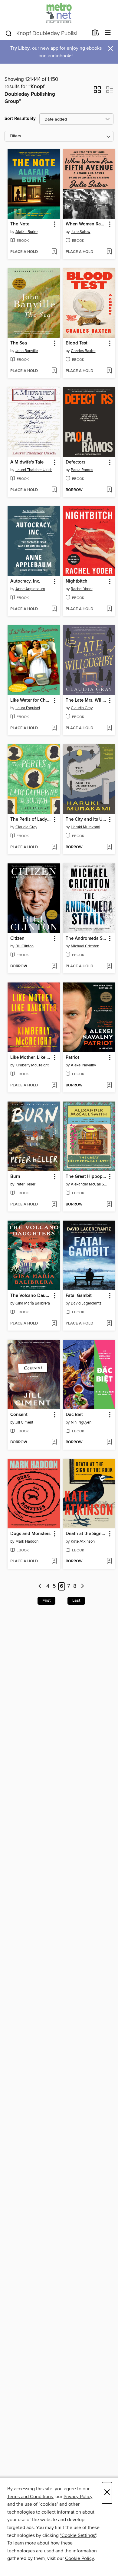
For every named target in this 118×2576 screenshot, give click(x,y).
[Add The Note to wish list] (54, 252)
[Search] (9, 33)
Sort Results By (20, 119)
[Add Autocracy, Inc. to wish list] (54, 609)
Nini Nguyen (81, 1422)
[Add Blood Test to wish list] (109, 371)
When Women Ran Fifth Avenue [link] (86, 224)
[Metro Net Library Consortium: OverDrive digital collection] (59, 13)
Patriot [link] (72, 1058)
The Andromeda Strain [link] (86, 939)
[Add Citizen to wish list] (54, 966)
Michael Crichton (85, 946)
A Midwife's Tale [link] (27, 462)
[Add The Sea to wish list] (54, 371)
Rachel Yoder (82, 589)
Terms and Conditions (30, 2497)
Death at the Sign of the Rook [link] (86, 1534)
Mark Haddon (27, 1541)
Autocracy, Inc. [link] (25, 581)
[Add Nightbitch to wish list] (109, 609)
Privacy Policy (78, 2497)
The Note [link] (20, 224)
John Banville (27, 351)
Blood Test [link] (77, 343)
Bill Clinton (25, 946)
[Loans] (95, 34)
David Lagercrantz (86, 1303)
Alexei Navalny (83, 1065)
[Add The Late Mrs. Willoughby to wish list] (109, 728)
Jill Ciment (24, 1422)
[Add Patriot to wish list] (109, 1085)
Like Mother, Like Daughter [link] (31, 1058)
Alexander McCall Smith (90, 1184)
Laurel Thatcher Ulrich (34, 470)
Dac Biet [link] (74, 1415)
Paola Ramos (82, 470)
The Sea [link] (19, 343)
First (46, 1600)
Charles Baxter (83, 351)
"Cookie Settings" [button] (78, 2535)
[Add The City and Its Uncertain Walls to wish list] (109, 847)
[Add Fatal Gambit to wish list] (109, 1324)
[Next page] (82, 1586)
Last (76, 1600)
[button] (97, 91)
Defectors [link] (75, 462)
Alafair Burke (26, 232)
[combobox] (46, 33)
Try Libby (20, 48)
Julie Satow (81, 232)
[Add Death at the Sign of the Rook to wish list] (109, 1561)
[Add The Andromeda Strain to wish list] (109, 966)
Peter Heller (25, 1184)
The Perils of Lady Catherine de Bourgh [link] (31, 819)
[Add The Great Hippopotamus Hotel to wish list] (109, 1205)
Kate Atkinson (83, 1541)
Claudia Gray (82, 708)
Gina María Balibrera (33, 1303)
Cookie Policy (79, 2558)
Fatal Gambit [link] (79, 1296)
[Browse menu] (108, 33)
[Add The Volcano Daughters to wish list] (54, 1324)
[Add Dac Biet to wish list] (109, 1442)
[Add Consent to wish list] (54, 1442)
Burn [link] (15, 1177)
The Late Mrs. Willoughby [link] (86, 700)
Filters (15, 136)
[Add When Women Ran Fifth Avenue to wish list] (109, 252)
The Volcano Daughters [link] (31, 1296)
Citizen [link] (17, 939)
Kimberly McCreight (32, 1065)
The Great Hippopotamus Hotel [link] (86, 1177)
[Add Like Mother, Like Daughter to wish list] (54, 1085)
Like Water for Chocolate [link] (31, 700)
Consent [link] (19, 1415)
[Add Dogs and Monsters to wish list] (54, 1561)
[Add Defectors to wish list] (109, 490)
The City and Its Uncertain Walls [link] (86, 819)
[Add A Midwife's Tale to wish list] (54, 490)
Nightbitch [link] (77, 581)
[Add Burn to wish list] (54, 1205)
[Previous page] (40, 1586)
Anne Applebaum (30, 589)
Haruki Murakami (85, 827)
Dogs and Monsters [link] (30, 1534)
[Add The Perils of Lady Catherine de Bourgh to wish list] (54, 847)
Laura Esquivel (28, 708)
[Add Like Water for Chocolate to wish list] (54, 728)
